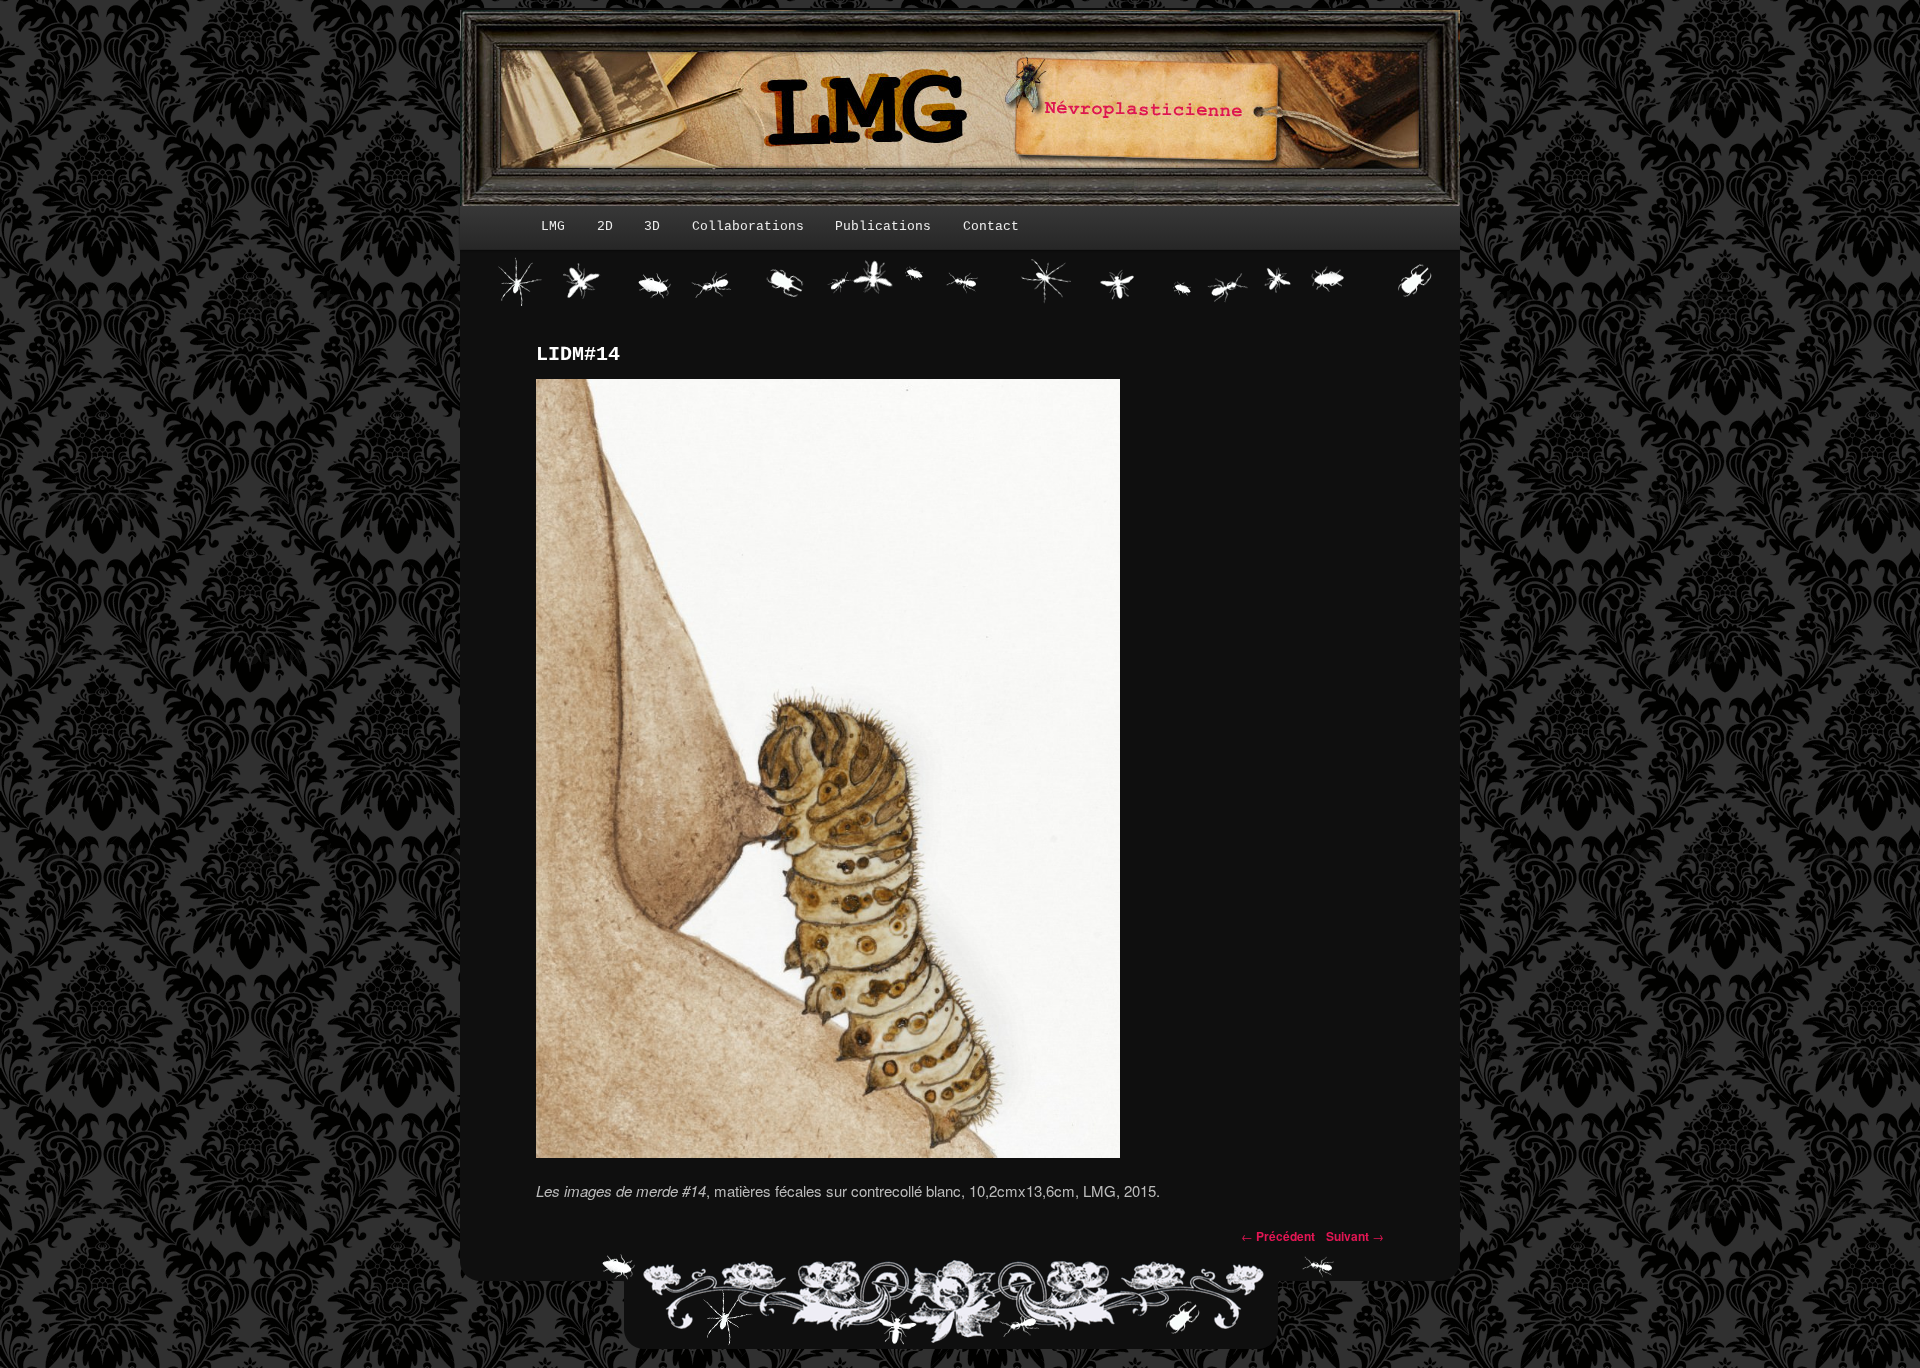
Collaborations (748, 226)
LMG (553, 226)
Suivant (1355, 1236)
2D (605, 226)
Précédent (1278, 1236)
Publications (883, 226)
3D (652, 226)
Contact (991, 226)
